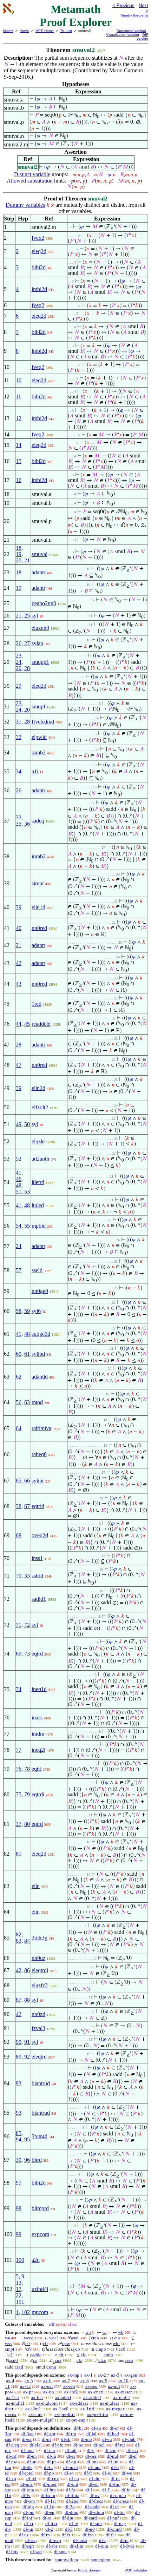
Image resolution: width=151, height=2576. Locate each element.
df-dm (95, 2479)
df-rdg (28, 2507)
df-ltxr (51, 2524)
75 (19, 1794)
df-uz (24, 2535)
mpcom (40, 2312)
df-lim (115, 2484)
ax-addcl (63, 2397)
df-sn (32, 2462)
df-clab (129, 2439)
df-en (50, 2512)
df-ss (71, 2456)
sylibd (38, 1354)
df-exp (55, 2540)
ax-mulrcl (15, 2403)
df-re (124, 2540)
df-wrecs (121, 2501)
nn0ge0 (40, 1291)
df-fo (126, 2490)
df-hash (80, 2540)
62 (19, 1377)
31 (19, 722)
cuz (58, 2360)
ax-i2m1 (33, 2409)
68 (19, 1535)
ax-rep (69, 2386)
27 (27, 643)
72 (27, 1625)
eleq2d (39, 251)
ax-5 (29, 2381)
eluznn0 (40, 628)
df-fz (66, 2535)
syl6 (36, 1311)
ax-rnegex (116, 2409)
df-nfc (58, 2445)
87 (19, 2000)
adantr (38, 572)
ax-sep (91, 2386)
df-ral (120, 2445)
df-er (114, 2507)
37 (19, 1824)
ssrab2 (39, 752)
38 (19, 1506)
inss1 (37, 1558)
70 (19, 1576)
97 (19, 2183)
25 (27, 616)
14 (19, 445)
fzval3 (38, 2028)
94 (19, 2139)
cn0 (14, 2360)
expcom (40, 2234)
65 (19, 1481)
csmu (51, 2367)
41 (19, 1173)
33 (19, 817)
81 (19, 1854)
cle (84, 2355)
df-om (29, 2501)
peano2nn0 (44, 603)
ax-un (49, 2392)
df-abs (52, 2546)
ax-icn (37, 2397)
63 (27, 1402)
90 (19, 2042)
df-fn (71, 2490)
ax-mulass (110, 2403)
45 (27, 1024)
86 (27, 1970)
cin (117, 2338)
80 (27, 1824)
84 (27, 1941)
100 (20, 2260)
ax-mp (73, 2375)
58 (19, 1311)
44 (19, 1024)
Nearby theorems (134, 15)
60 (19, 1354)
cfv (29, 2349)
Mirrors (8, 31)
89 (19, 2057)
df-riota (72, 2495)
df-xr (29, 2524)
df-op (71, 2462)
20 (19, 560)
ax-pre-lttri (65, 2414)
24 (19, 662)
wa (8, 2338)
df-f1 (107, 2490)
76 (19, 1769)
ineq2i (38, 1750)
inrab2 (39, 856)
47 (19, 1065)
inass (37, 1718)
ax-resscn (124, 2392)
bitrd (37, 2160)
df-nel (99, 2445)
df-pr (51, 2462)
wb (121, 2332)
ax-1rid (87, 2409)
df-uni (92, 2462)
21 (27, 560)
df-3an (28, 2434)
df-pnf (113, 2518)
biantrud (41, 2083)
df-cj (103, 2540)
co (78, 2349)
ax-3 (115, 2375)
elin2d (38, 1088)
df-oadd (92, 2507)
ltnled (38, 1205)
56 (19, 1402)
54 (19, 1226)
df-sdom (96, 2512)
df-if (133, 2456)
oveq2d (40, 1535)
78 (27, 1769)
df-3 (69, 2529)
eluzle (38, 1141)
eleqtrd (39, 2057)
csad (19, 2367)
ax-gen (131, 2375)
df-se (107, 2473)
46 (19, 1179)
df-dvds (127, 2546)
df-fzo (88, 2535)
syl (35, 616)
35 (19, 824)
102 (26, 2312)
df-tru (71, 2434)
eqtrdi (38, 1794)
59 (27, 1311)
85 (19, 2133)
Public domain (89, 2570)
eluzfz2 (40, 1985)
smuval (40, 554)
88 (27, 2000)
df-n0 (90, 2529)
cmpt (10, 2349)
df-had (113, 2434)
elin (36, 1886)
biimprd (40, 2208)
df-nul (113, 2456)
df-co (74, 2479)
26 (19, 643)
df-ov (95, 2495)
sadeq (38, 821)
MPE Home (45, 31)
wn (88, 2332)
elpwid (39, 737)
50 (27, 1124)
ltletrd (38, 1182)
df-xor (50, 2434)
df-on (94, 2484)
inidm (38, 1734)
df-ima (27, 2484)
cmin (108, 2355)
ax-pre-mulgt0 (40, 2420)
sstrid (37, 1576)
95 (27, 2139)
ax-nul (114, 2386)
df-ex (27, 2439)
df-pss (91, 2456)
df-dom (71, 2512)
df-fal (91, 2434)
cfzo (102, 2360)
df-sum (102, 2546)
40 (19, 928)
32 (19, 737)
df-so (69, 2473)
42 (19, 963)
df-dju (68, 2518)
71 (19, 1625)
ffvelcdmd (43, 722)
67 (27, 1506)
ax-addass (79, 2403)
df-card (90, 2518)
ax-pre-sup (76, 2420)
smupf (38, 706)
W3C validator (136, 2570)
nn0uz (38, 1958)
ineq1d (39, 1689)
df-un (32, 2456)
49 (19, 1124)
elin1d (38, 907)
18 (19, 548)
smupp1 (40, 662)
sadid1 (39, 1599)
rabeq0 (39, 1454)
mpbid (39, 1226)
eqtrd (37, 1654)
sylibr (38, 1481)
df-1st (50, 2501)
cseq (129, 2360)
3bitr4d (40, 2136)
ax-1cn (12, 2397)
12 (19, 418)
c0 (28, 2343)
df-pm (29, 2512)
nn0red (39, 928)
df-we (127, 2473)
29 (19, 686)
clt (61, 2355)
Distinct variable (32, 174)
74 (19, 1689)
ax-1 (88, 2375)
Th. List (66, 31)
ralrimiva (41, 1428)
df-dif (11, 2456)
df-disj (28, 2467)
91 (27, 2042)
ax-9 (103, 2381)
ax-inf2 (71, 2392)
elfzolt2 (40, 1107)
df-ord (73, 2484)
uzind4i (40, 2289)
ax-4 (10, 2381)
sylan (37, 643)
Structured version (131, 31)
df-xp (11, 2479)
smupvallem (66, 2560)
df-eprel (26, 2473)
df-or (114, 2428)
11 (18, 397)
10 (19, 380)
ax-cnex (96, 2392)
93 (19, 2083)
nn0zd (38, 2014)
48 (19, 1185)
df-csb (132, 2450)
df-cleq (13, 2445)
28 (27, 668)
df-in (52, 2456)
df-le (74, 2524)
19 (19, 554)
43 (19, 984)
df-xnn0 (114, 2529)
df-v (91, 2450)
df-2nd (72, 2501)
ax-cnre (35, 2414)
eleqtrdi (40, 1970)
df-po (49, 2473)
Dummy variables (25, 205)
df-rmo (27, 2450)
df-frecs (96, 2501)
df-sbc (110, 2450)
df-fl (110, 2535)
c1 (11, 2355)
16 (19, 480)
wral (75, 2338)
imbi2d (39, 289)
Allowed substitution (30, 181)
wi (104, 2332)
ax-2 (102, 2375)
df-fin (119, 2512)
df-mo (86, 2439)
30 (19, 2160)
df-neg (120, 2524)
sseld (37, 1270)
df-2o (70, 2507)
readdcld (41, 1024)
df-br (48, 2467)
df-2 (49, 2529)
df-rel (31, 2479)
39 (19, 907)
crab (95, 2338)
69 (19, 1654)
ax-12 (25, 2386)
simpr (38, 883)
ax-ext (47, 2386)
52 (19, 1159)
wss (8, 2343)
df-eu (107, 2439)
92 (27, 2057)
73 (27, 1654)
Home (24, 31)
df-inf (27, 2518)
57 (19, 1270)
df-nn (28, 2529)
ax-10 (123, 2381)
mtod (37, 1402)
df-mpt (94, 2467)
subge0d (41, 1334)
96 (27, 2160)
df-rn (115, 2479)
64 (19, 1428)
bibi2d (39, 267)
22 (19, 2295)
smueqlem (101, 2560)
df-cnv (53, 2479)
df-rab (71, 2450)
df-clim (76, 2546)
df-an (96, 2428)
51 (19, 1192)
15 (19, 461)
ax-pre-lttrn (97, 2414)
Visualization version (123, 35)
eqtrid (38, 1506)
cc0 (122, 2349)
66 (27, 1481)
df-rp (45, 2535)
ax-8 (85, 2381)
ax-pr (28, 2392)
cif (45, 2343)
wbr (116, 2343)
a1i (35, 771)
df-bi (78, 2428)
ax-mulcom (47, 2403)
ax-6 (47, 2381)
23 (19, 656)
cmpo (101, 2349)
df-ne (78, 2445)
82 (19, 1934)
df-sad (36, 2552)
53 (27, 1192)
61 (27, 1354)
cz (35, 2360)
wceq (29, 2338)
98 (19, 2208)
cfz (79, 2360)
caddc (36, 2355)
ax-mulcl (122, 2397)
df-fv (26, 2495)
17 (19, 2289)
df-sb (66, 2439)
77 (19, 1750)
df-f (89, 2490)
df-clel (36, 2445)
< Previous (123, 5)
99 (19, 2234)
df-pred (50, 2484)
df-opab (71, 2467)
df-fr (88, 2473)
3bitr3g (40, 1938)
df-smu (60, 2552)
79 (27, 1794)
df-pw (11, 2462)
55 (27, 1226)
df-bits (12, 2552)
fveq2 (38, 238)
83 (19, 1941)
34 (19, 771)
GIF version (142, 37)
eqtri (37, 1769)
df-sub (96, 2524)
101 (20, 2302)
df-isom (48, 2495)
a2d (36, 2260)
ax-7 (66, 2381)
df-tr (115, 2467)
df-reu (50, 2450)
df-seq (31, 2540)
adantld (40, 1377)
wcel (54, 2338)
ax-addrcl (92, 2397)
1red (37, 1004)
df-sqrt (28, 2546)
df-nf (46, 2439)
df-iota (28, 2490)
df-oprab (118, 2495)
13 (19, 2283)
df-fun (50, 2490)
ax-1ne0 (61, 2409)
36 (27, 824)
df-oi (47, 2518)
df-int (113, 2462)
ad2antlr (41, 1159)
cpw (66, 2343)
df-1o (49, 2507)
